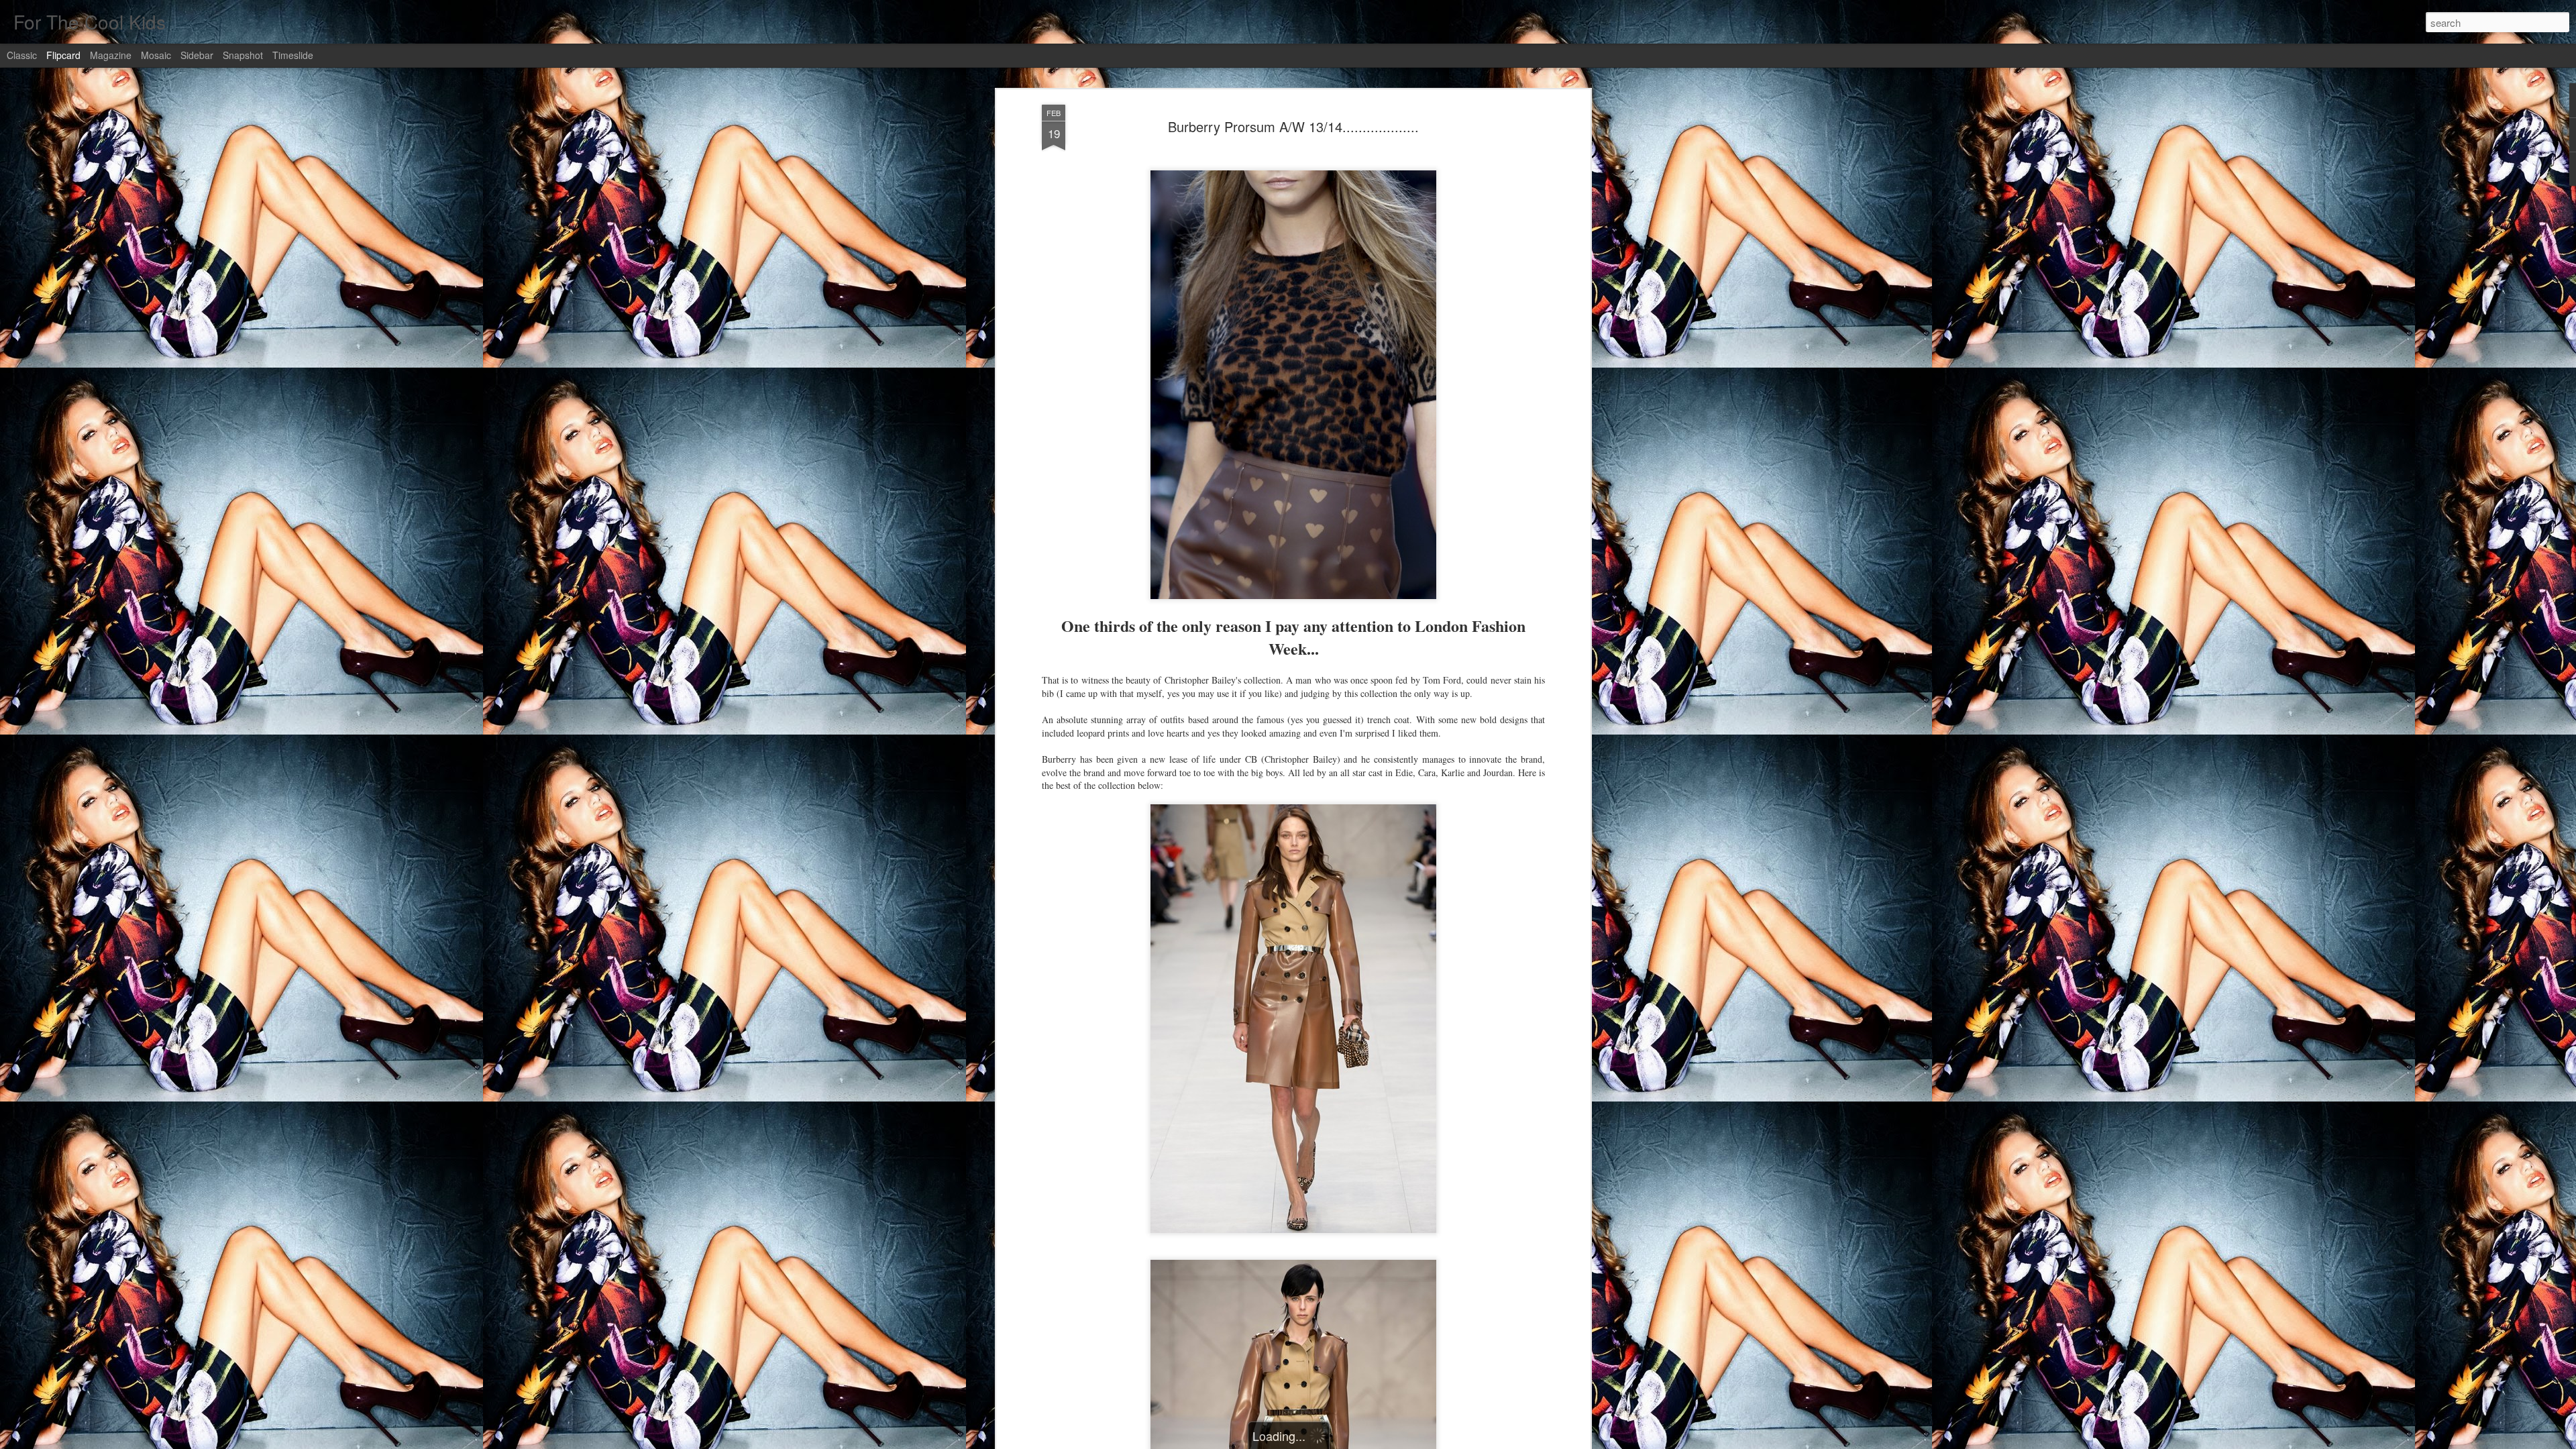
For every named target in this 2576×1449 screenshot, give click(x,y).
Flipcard (63, 55)
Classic (22, 55)
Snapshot (243, 55)
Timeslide (293, 55)
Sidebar (197, 55)
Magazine (111, 55)
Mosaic (156, 55)
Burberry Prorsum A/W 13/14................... (1293, 126)
